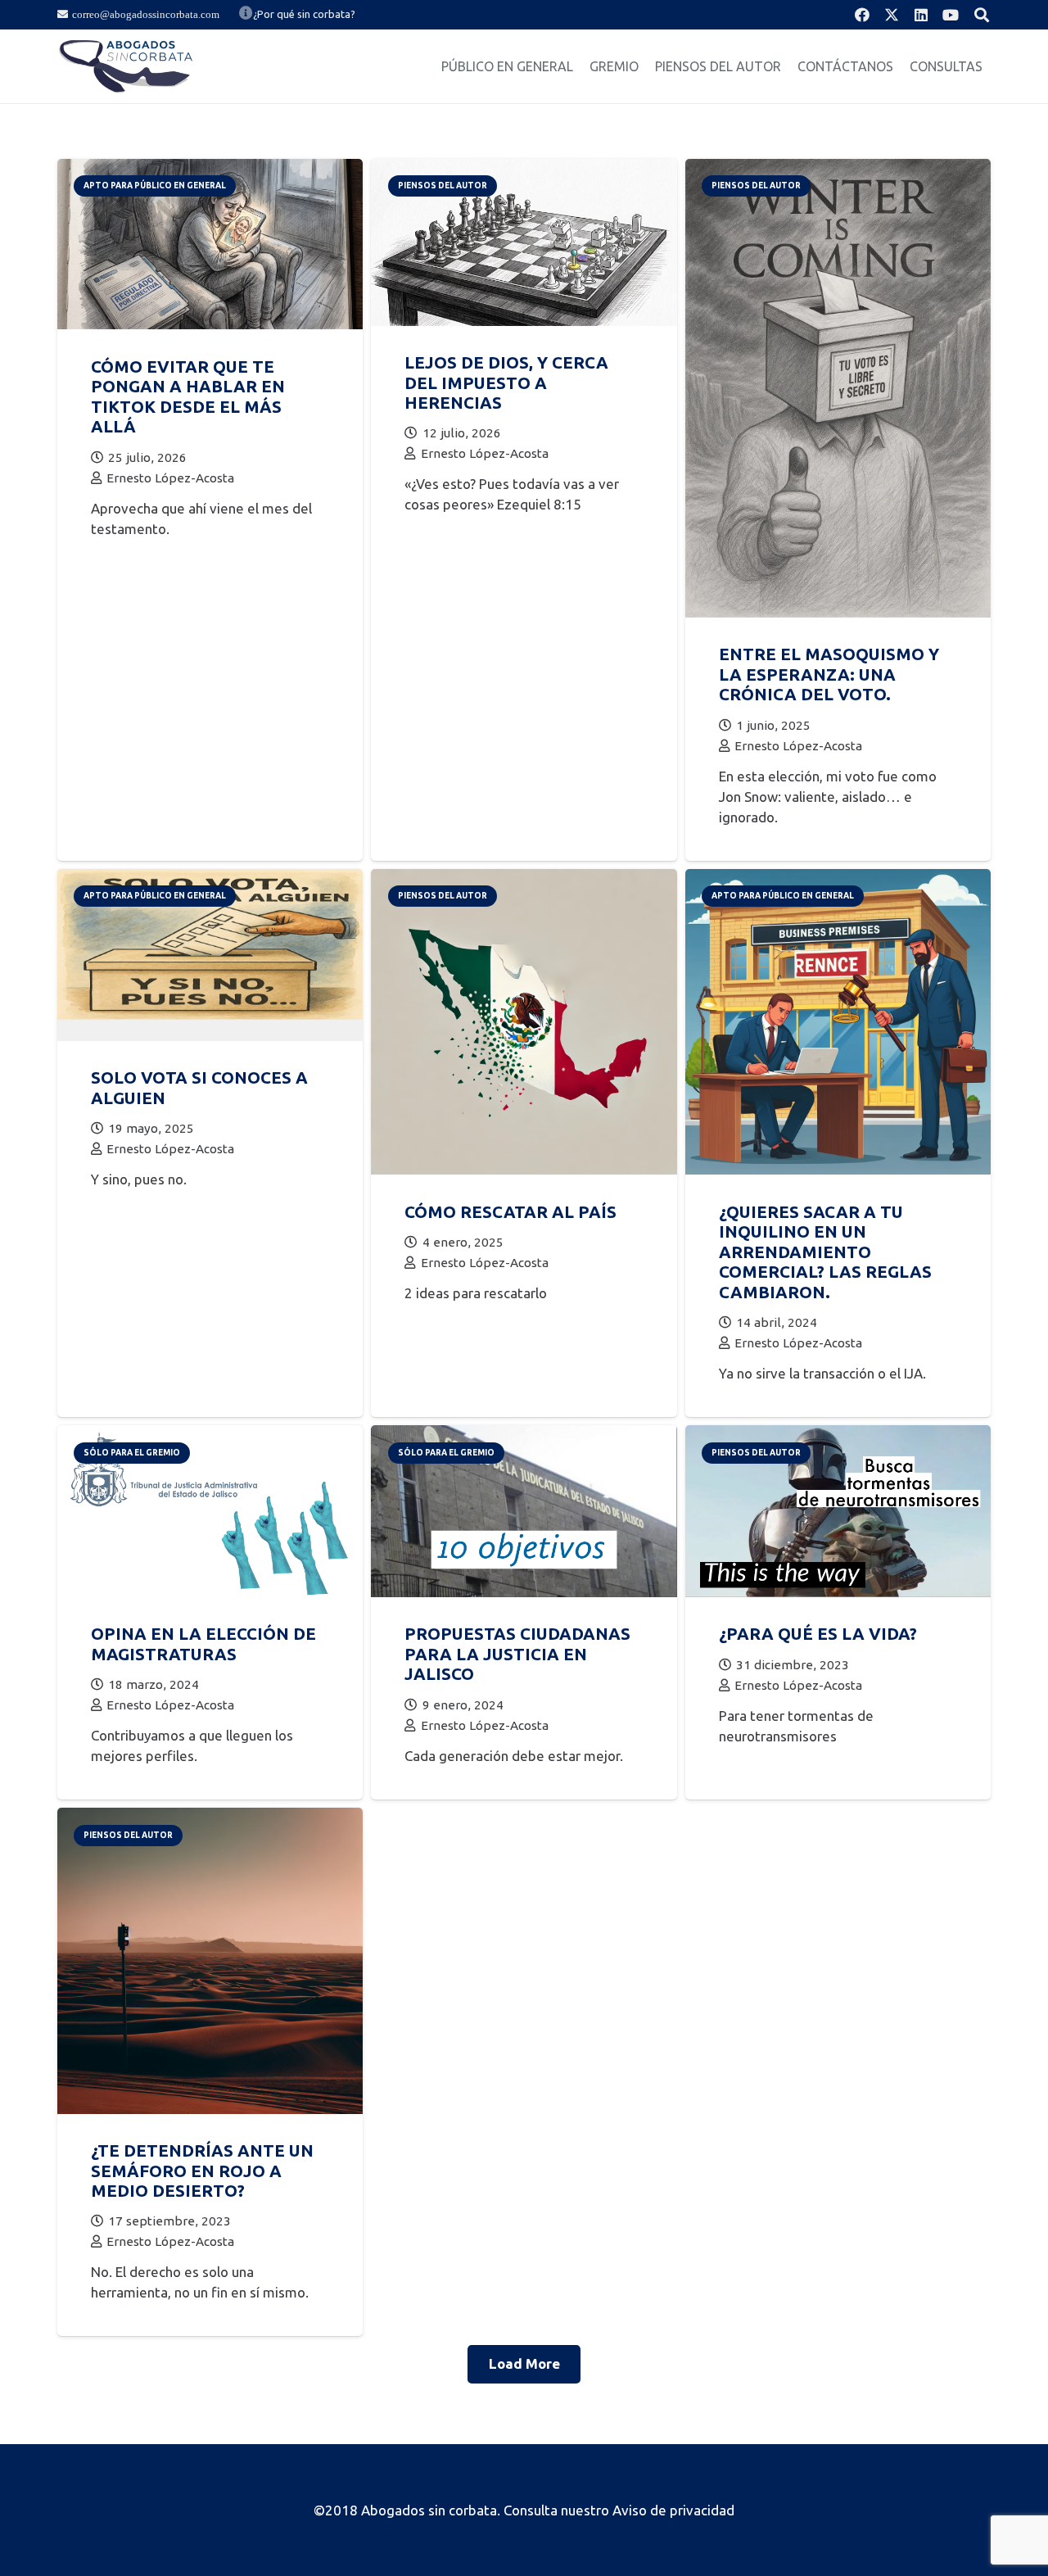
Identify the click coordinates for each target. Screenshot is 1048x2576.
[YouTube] (951, 15)
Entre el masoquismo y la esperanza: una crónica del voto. (829, 674)
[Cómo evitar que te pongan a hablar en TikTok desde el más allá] (210, 169)
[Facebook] (862, 15)
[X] (892, 15)
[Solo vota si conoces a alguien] (210, 879)
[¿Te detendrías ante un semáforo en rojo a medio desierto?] (210, 1818)
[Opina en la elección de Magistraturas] (210, 1435)
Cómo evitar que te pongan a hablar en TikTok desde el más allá (188, 396)
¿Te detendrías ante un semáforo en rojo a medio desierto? (202, 2171)
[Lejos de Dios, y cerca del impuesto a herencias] (524, 169)
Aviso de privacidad (673, 2510)
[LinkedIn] (921, 15)
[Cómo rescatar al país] (524, 879)
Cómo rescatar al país (510, 1212)
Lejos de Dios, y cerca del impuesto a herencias (506, 383)
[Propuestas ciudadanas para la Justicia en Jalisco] (524, 1435)
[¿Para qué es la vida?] (838, 1435)
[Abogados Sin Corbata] (126, 66)
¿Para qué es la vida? (818, 1634)
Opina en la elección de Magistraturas (203, 1643)
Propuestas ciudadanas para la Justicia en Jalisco (517, 1654)
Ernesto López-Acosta (170, 478)
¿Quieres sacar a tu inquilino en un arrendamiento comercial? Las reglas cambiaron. (825, 1252)
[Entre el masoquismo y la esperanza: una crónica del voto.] (838, 169)
